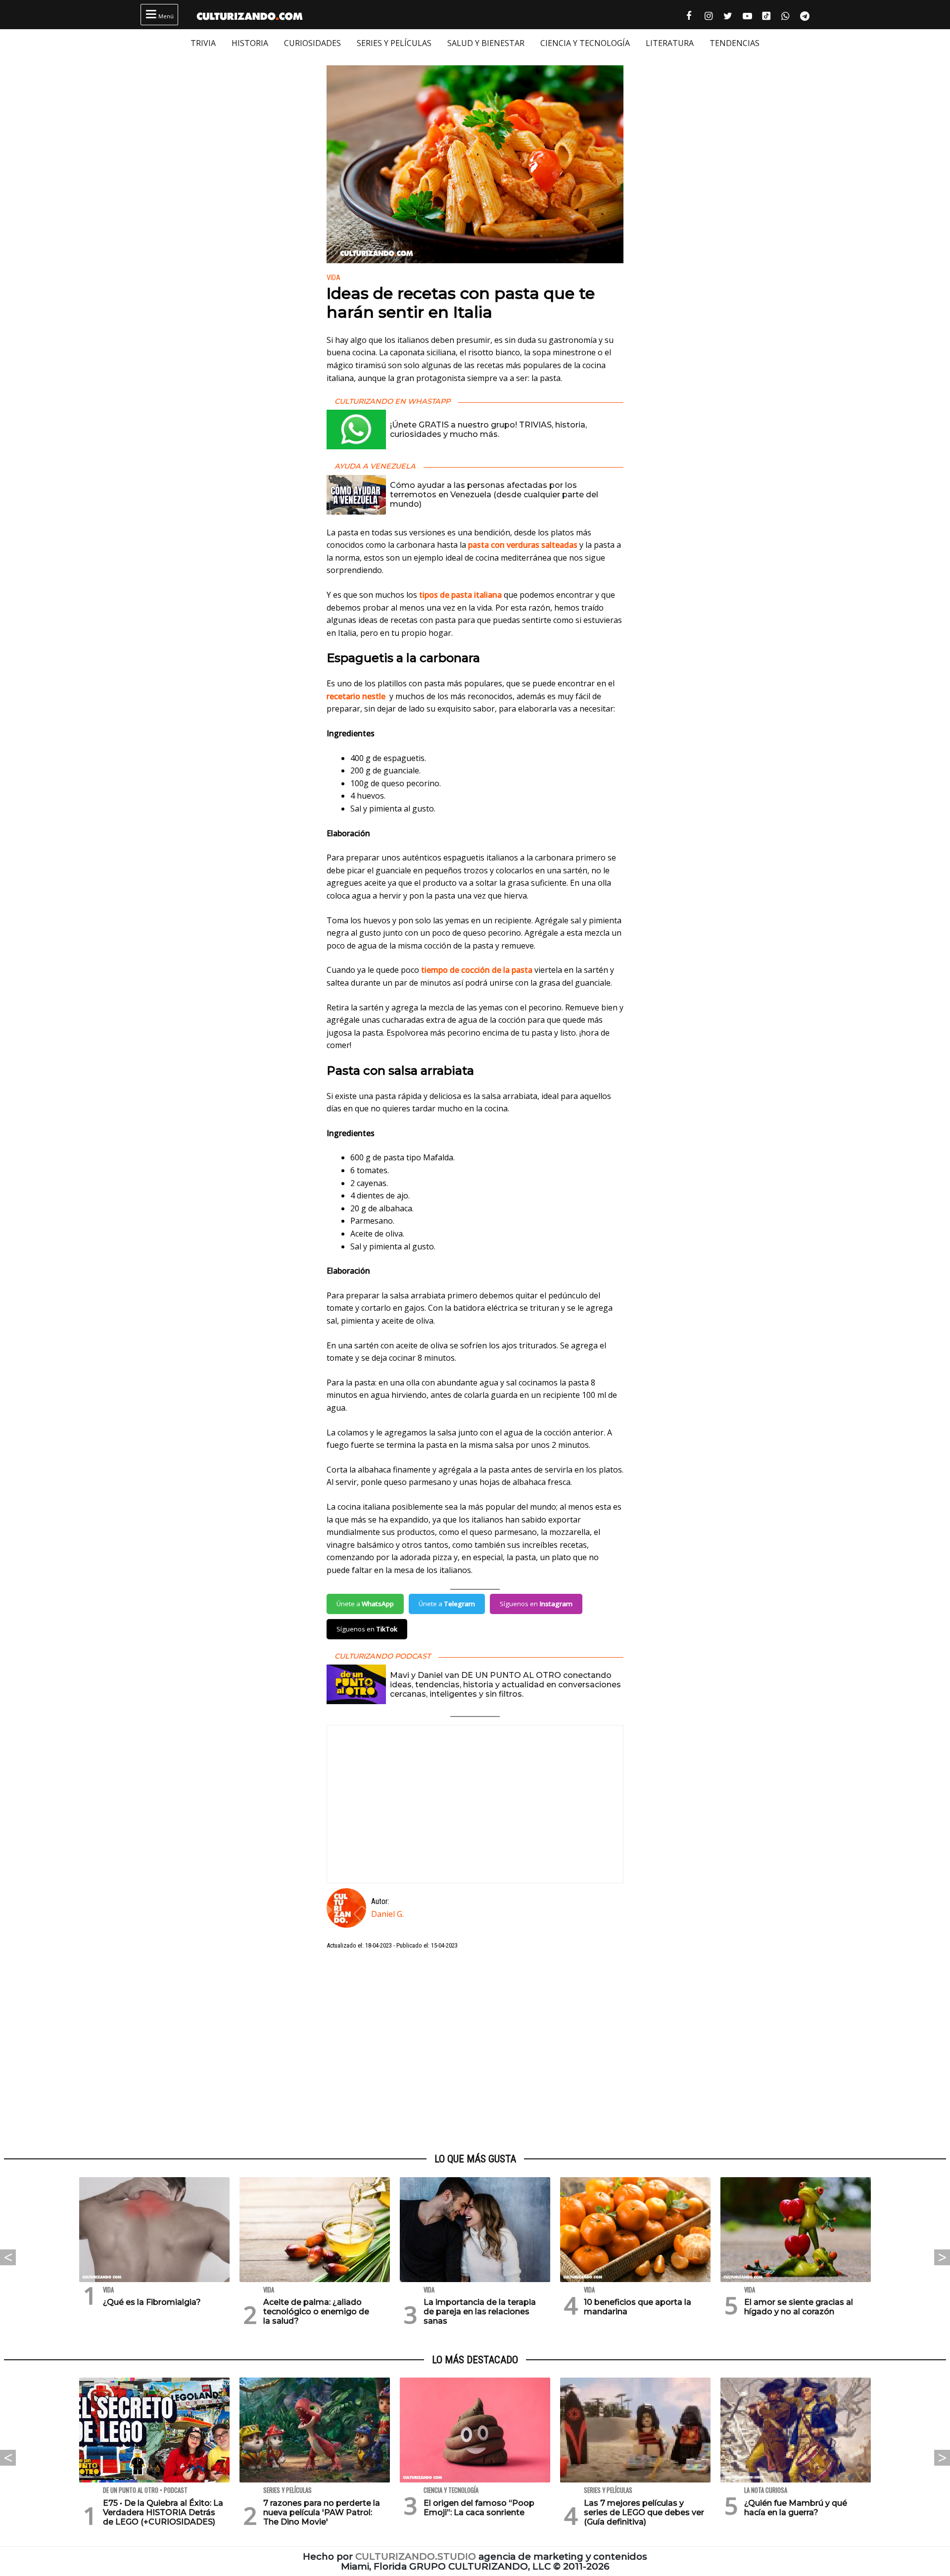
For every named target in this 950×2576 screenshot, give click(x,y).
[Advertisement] (475, 2052)
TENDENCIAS (735, 43)
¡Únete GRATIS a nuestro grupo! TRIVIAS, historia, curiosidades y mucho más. (488, 429)
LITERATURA (670, 43)
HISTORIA (250, 43)
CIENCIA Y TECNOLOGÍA (585, 43)
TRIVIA (203, 43)
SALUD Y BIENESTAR (486, 43)
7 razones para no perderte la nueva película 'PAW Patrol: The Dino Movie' (322, 2512)
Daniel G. (387, 1914)
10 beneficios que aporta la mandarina (638, 2307)
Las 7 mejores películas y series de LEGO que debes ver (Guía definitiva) (644, 2512)
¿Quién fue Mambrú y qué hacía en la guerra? (796, 2508)
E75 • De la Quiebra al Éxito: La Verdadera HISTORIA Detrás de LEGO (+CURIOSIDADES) (163, 2512)
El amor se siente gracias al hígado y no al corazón (799, 2307)
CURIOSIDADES (312, 43)
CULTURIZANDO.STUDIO (416, 2556)
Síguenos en (536, 1604)
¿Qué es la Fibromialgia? (152, 2302)
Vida (333, 278)
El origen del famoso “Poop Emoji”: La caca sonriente (479, 2508)
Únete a (365, 1604)
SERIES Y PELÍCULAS (394, 43)
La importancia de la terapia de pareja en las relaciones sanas (480, 2312)
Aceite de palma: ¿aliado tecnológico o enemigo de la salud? (316, 2312)
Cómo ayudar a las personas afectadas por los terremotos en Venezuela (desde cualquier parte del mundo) (494, 495)
